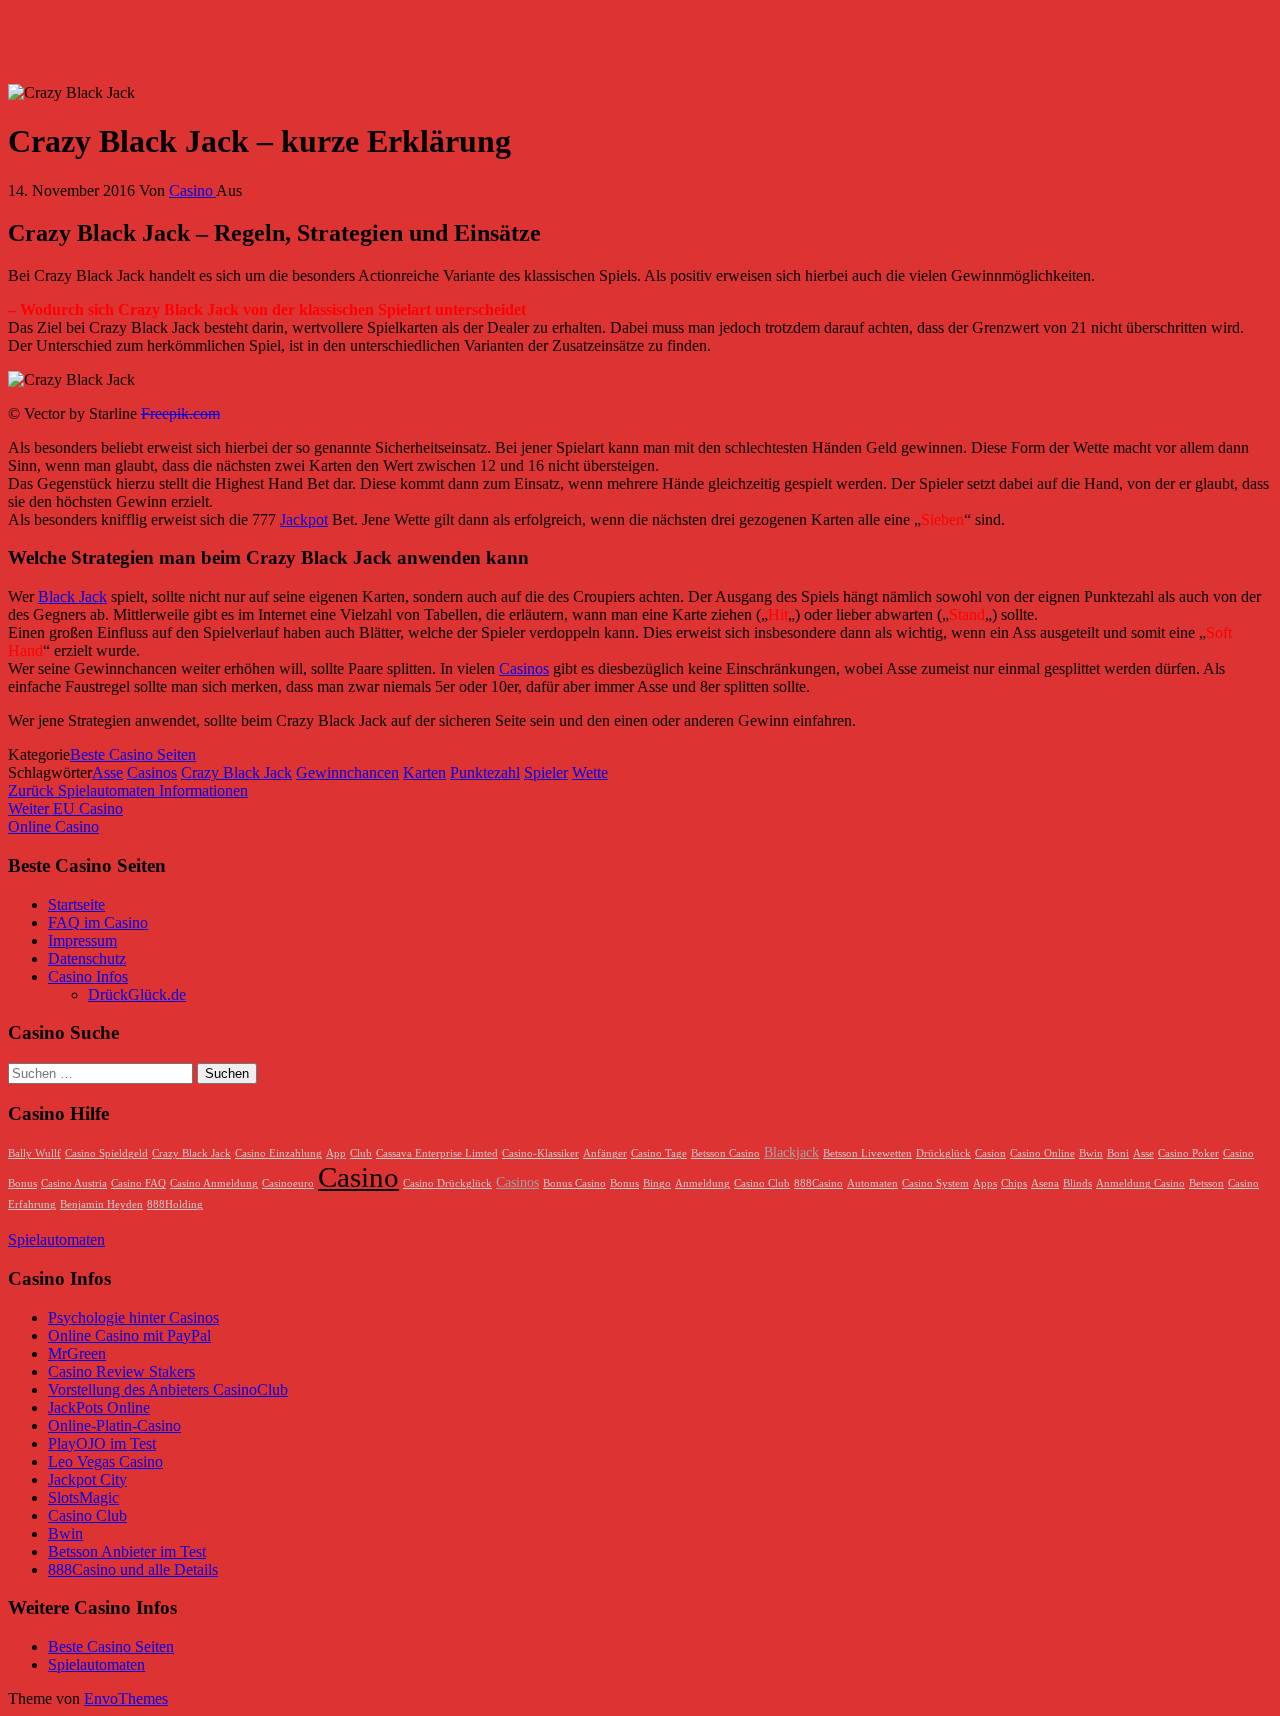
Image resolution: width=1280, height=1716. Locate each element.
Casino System (935, 1183)
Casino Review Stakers (121, 1371)
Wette (590, 772)
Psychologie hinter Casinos (133, 1317)
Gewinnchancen (347, 772)
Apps (985, 1183)
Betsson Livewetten (867, 1153)
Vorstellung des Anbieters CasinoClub (168, 1389)
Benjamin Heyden (101, 1204)
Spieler (546, 772)
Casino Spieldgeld (106, 1153)
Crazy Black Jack (236, 772)
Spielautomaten (56, 1239)
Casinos (524, 668)
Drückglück (943, 1153)
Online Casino (53, 826)
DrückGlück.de (137, 994)
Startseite (76, 904)
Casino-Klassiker (540, 1153)
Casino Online (1042, 1153)
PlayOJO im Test (102, 1443)
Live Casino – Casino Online (100, 24)
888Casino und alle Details (133, 1569)
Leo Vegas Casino (105, 1461)
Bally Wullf (34, 1153)
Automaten (872, 1183)
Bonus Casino (574, 1183)
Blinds (1077, 1183)
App (336, 1153)
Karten (424, 772)
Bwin (1091, 1153)
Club (361, 1153)
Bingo (657, 1183)
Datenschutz (87, 958)
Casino (192, 190)
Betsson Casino (725, 1153)
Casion (990, 1153)
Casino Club (762, 1183)
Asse (107, 772)
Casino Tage (659, 1153)
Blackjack (791, 1152)
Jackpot (304, 519)
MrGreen (77, 1353)
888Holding (175, 1204)
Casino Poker (1188, 1153)
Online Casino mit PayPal (129, 1335)
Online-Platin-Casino (114, 1425)
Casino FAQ (138, 1183)
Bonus (624, 1183)
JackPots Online (99, 1407)
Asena (1045, 1183)
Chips (1014, 1183)
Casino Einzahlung (278, 1153)
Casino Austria (74, 1183)
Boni (1118, 1153)
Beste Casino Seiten (133, 754)
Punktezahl (485, 772)
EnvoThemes (126, 1698)
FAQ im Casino (98, 922)
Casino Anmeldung (214, 1183)
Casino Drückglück (447, 1183)
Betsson (1206, 1183)
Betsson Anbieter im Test (127, 1551)
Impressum (82, 940)
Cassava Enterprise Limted (437, 1153)
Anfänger (605, 1153)
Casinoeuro (288, 1183)
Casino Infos (88, 976)
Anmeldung (702, 1183)
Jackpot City (87, 1479)
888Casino (818, 1183)
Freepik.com (180, 413)
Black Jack (72, 596)
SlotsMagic (83, 1497)
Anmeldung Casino (1140, 1183)
